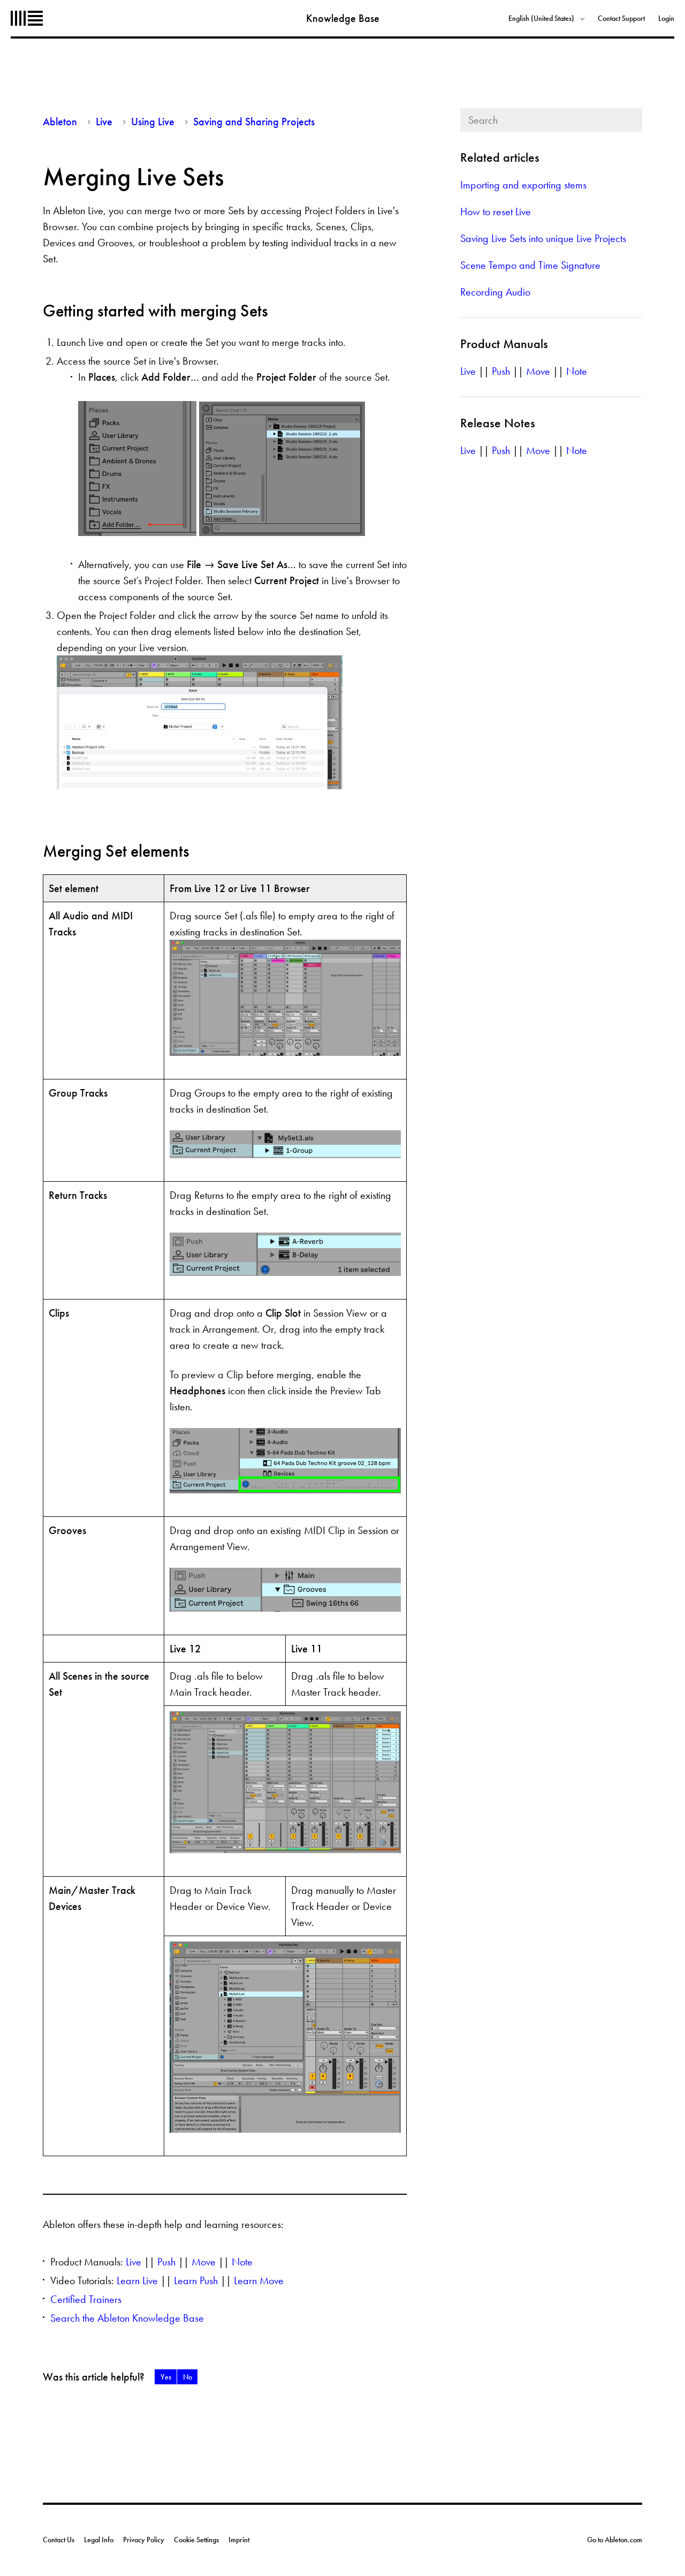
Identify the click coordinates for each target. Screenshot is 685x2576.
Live (104, 122)
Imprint (239, 2540)
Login (666, 18)
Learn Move (259, 2280)
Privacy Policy (144, 2540)
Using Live (153, 122)
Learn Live (137, 2280)
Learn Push (196, 2280)
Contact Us (59, 2540)
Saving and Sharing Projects (254, 122)
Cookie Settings (196, 2540)
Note (242, 2262)
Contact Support (621, 18)
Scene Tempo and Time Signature (530, 265)
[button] (166, 2377)
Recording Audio (495, 292)
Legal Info (99, 2540)
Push (166, 2262)
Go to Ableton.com (615, 2540)
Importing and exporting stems (523, 185)
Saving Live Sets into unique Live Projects (543, 238)
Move (204, 2262)
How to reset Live (496, 211)
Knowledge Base (343, 18)
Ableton (27, 18)
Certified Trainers (86, 2299)
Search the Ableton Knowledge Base (127, 2318)
